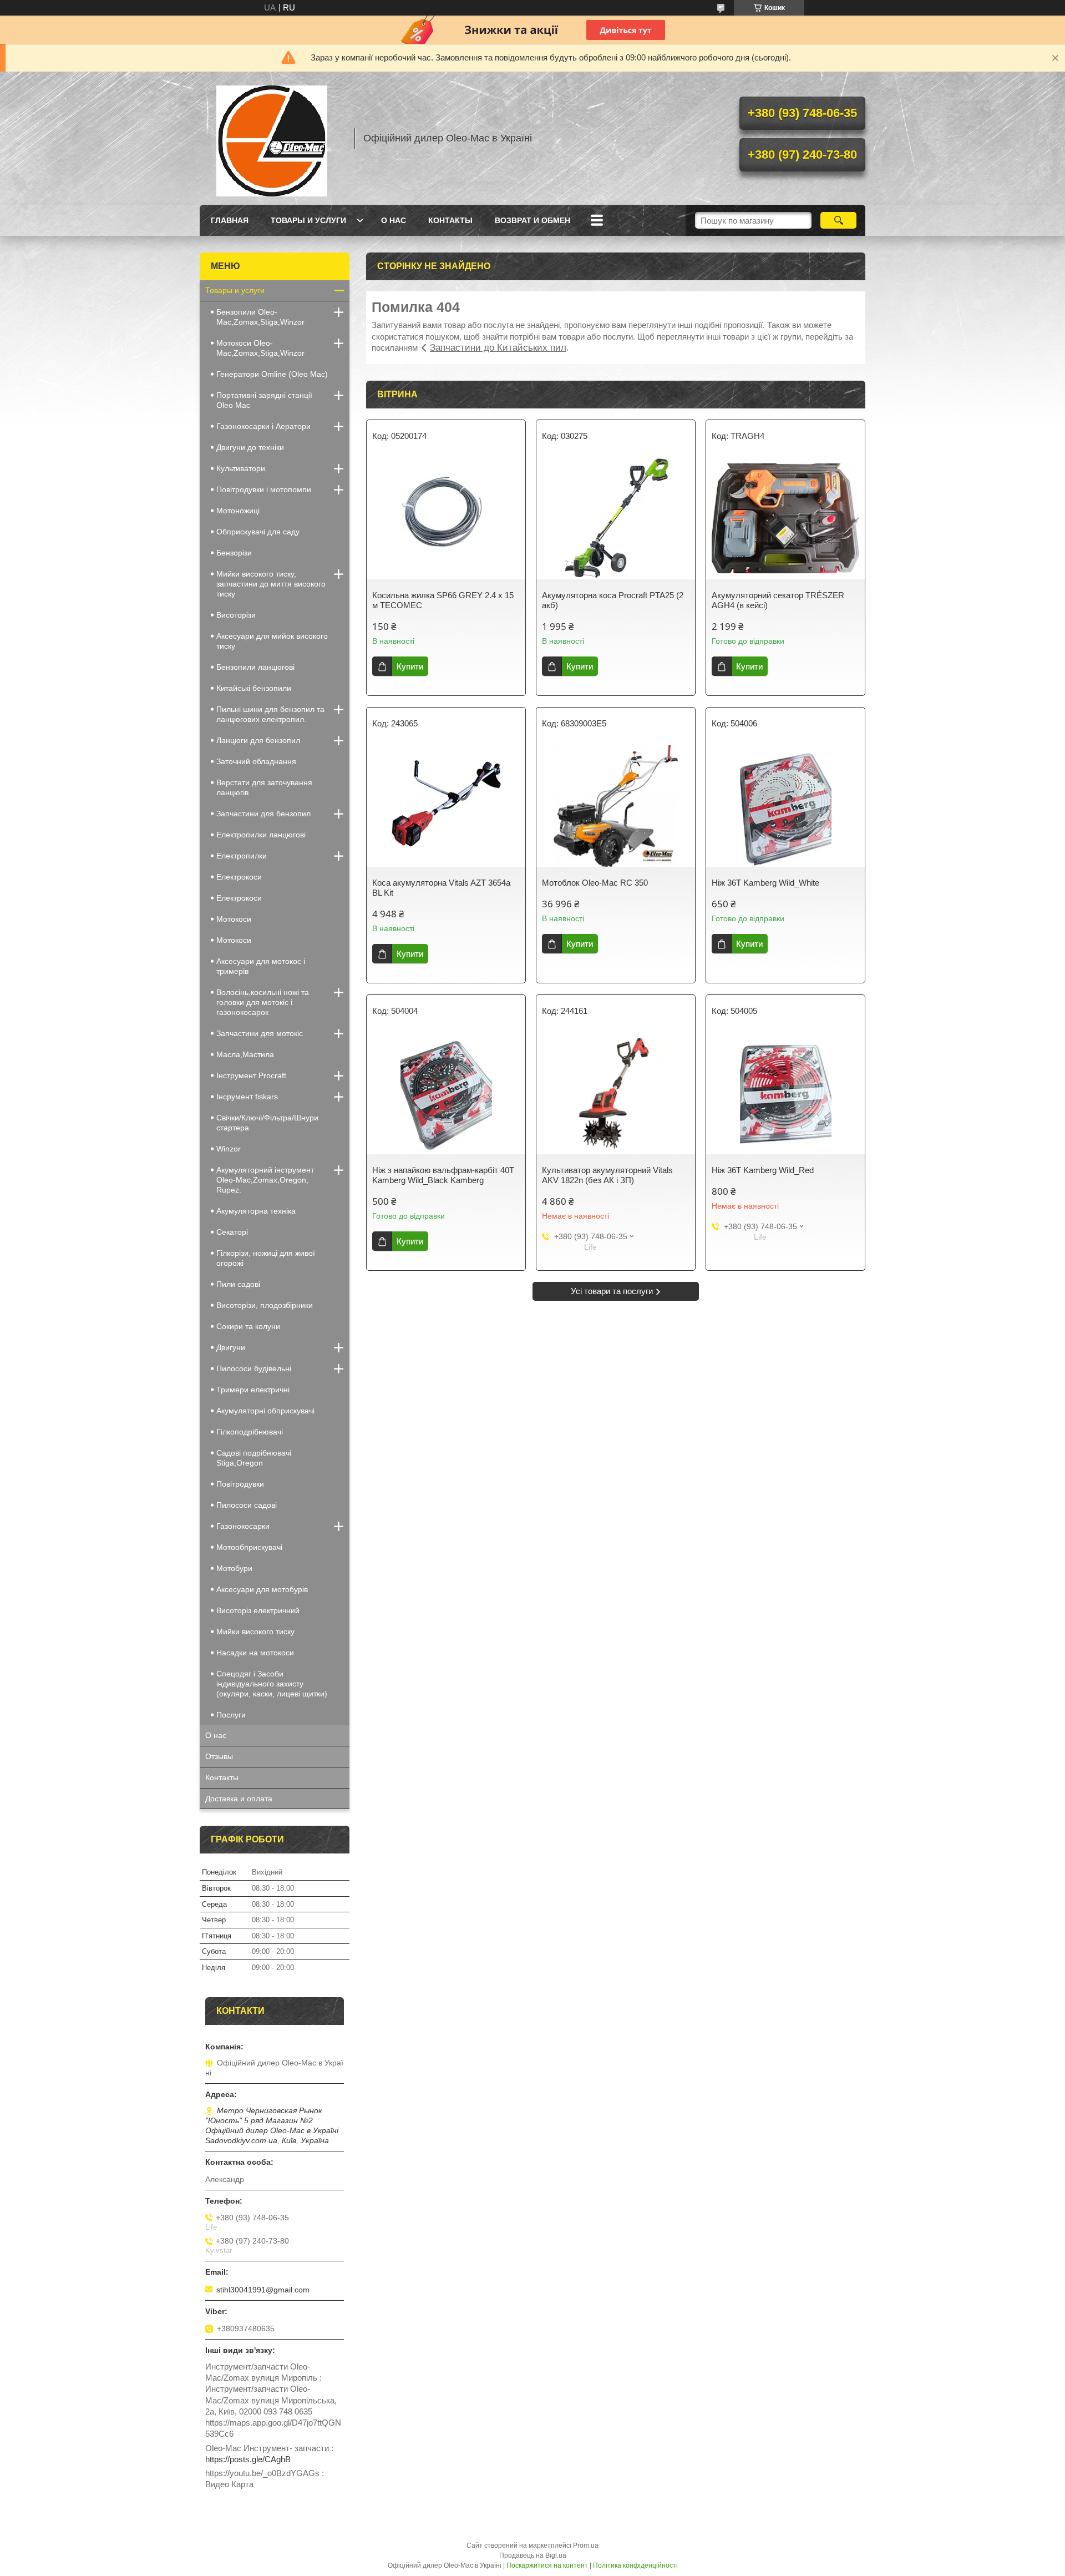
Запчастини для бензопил (263, 814)
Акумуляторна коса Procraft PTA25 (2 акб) (613, 600)
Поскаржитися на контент (547, 2565)
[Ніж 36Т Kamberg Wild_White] (785, 806)
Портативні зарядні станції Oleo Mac (264, 400)
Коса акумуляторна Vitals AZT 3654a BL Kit (441, 888)
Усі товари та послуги (612, 1291)
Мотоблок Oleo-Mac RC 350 (595, 883)
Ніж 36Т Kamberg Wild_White (765, 883)
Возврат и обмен (532, 220)
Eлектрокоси (239, 877)
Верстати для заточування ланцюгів (264, 787)
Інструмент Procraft (251, 1075)
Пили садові (238, 1284)
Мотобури (234, 1568)
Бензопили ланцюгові (255, 667)
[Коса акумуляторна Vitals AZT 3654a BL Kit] (446, 806)
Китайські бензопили (254, 688)
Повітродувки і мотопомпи (264, 489)
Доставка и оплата (239, 1799)
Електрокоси (239, 898)
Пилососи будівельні (254, 1368)
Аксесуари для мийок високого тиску (272, 641)
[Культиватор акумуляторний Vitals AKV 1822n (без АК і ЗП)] (616, 1093)
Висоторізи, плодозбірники (265, 1305)
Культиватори (241, 468)
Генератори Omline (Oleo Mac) (272, 374)
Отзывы (219, 1756)
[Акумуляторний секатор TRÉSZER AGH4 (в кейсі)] (785, 518)
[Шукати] (838, 220)
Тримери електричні (253, 1390)
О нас (394, 220)
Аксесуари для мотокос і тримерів (261, 966)
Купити (410, 666)
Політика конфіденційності (635, 2565)
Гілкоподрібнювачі (250, 1432)
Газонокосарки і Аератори (263, 426)
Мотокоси (234, 919)
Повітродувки (240, 1484)
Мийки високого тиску (255, 1632)
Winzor (229, 1149)
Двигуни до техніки (250, 447)
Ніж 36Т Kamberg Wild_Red (763, 1170)
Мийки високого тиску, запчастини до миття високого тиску (271, 584)
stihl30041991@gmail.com (263, 2290)
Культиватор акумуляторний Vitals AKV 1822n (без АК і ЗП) (607, 1175)
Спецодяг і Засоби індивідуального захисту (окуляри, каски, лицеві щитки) (272, 1684)
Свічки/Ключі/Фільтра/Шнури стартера (267, 1123)
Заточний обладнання (256, 761)
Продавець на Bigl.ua (533, 2555)
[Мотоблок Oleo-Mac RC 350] (616, 806)
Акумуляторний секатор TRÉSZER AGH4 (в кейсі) (778, 600)
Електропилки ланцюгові (261, 835)
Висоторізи (236, 615)
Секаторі (232, 1232)
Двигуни (231, 1347)
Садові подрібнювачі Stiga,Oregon (254, 1458)
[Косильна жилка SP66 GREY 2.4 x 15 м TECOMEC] (446, 518)
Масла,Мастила (245, 1054)
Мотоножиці (238, 511)
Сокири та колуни (248, 1326)
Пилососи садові (247, 1505)
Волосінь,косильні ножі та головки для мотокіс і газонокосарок (263, 1002)
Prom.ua (586, 2545)
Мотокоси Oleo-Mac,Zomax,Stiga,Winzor (260, 348)
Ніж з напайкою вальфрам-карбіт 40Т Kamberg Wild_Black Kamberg (443, 1175)
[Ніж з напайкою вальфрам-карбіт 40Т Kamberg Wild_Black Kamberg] (446, 1093)
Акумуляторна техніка (256, 1211)
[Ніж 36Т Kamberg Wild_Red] (785, 1093)
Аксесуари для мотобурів (262, 1589)
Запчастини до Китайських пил (498, 348)
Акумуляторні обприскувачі (265, 1411)
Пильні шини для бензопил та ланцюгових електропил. (270, 714)
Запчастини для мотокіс (260, 1033)
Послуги (231, 1715)
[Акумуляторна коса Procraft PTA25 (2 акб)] (616, 518)
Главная (230, 220)
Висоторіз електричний (258, 1610)
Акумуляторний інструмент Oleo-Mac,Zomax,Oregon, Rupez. (265, 1180)
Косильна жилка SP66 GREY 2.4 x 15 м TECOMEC (443, 600)
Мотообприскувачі (249, 1547)
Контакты (450, 220)
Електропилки (242, 856)
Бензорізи (234, 553)
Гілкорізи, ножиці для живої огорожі (266, 1258)
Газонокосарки (243, 1526)
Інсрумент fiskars (247, 1097)
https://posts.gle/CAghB (248, 2459)
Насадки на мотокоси (255, 1653)
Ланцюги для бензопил (258, 740)
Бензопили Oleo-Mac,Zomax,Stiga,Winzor (260, 317)
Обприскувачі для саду (258, 532)
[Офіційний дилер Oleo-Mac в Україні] (272, 138)
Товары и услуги (308, 220)
